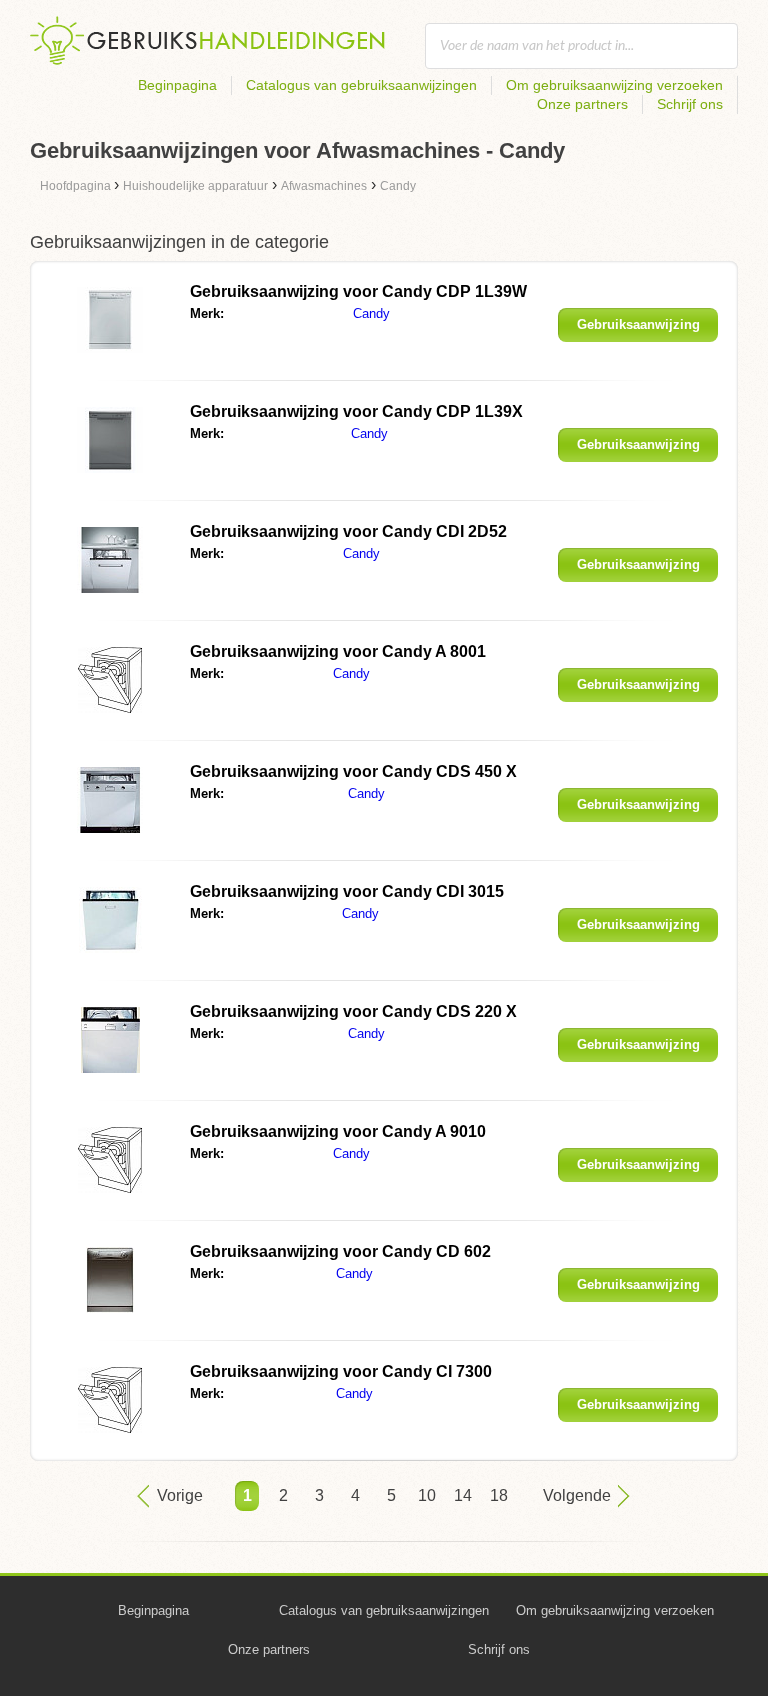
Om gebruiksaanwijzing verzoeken (614, 85)
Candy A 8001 (338, 651)
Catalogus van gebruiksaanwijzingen (361, 85)
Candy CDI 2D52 (348, 531)
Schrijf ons (690, 104)
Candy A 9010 (338, 1131)
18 (499, 1495)
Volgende (577, 1495)
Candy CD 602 (340, 1251)
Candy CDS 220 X (353, 1011)
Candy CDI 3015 (347, 891)
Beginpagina (177, 85)
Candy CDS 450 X (353, 771)
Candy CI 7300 (341, 1371)
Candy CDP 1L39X (356, 411)
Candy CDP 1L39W (358, 291)
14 (463, 1495)
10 (427, 1495)
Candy (371, 313)
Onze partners (582, 104)
